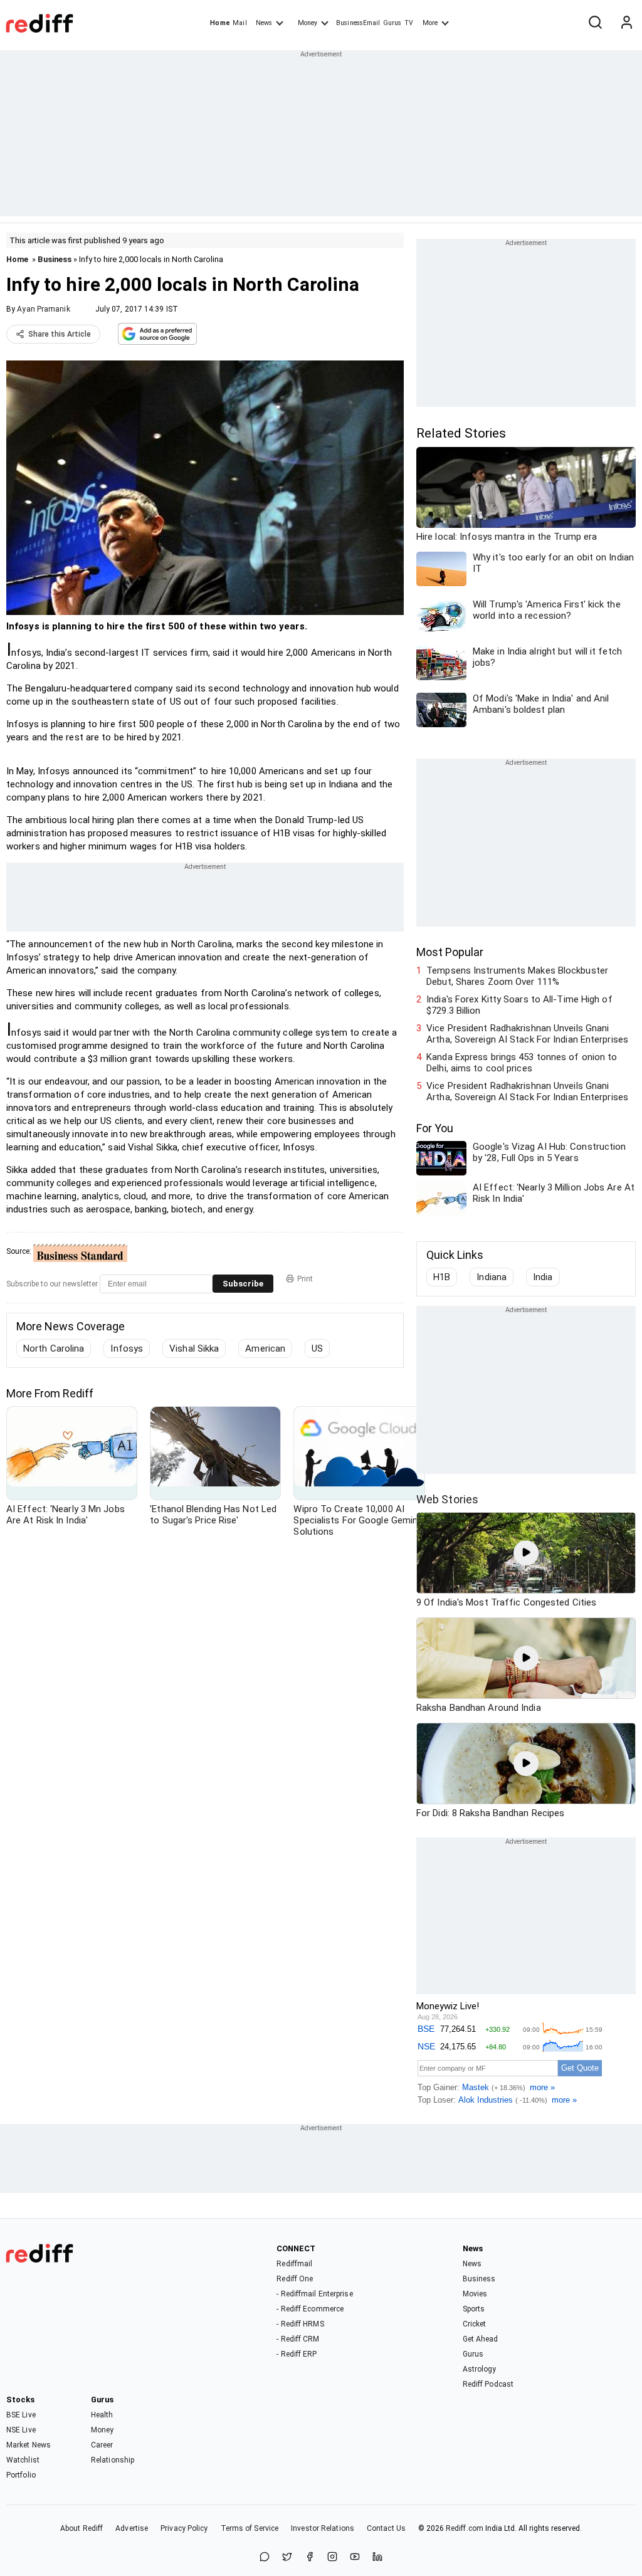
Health (102, 2415)
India (543, 1277)
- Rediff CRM (298, 2339)
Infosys (127, 1348)
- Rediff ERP (297, 2354)
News (264, 23)
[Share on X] (287, 2558)
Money (308, 23)
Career (102, 2445)
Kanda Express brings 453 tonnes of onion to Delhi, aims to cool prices (522, 1063)
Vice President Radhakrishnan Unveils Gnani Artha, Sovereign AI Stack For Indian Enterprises (527, 1034)
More (430, 23)
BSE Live (21, 2415)
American (265, 1348)
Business (55, 259)
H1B (442, 1277)
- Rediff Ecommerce (310, 2309)
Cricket (475, 2324)
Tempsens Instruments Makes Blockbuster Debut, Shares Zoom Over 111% (517, 976)
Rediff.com (465, 2528)
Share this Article (60, 334)
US (317, 1348)
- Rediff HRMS (300, 2324)
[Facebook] (310, 2558)
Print (305, 1279)
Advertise (132, 2528)
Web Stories (447, 1499)
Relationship (113, 2460)
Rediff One (295, 2279)
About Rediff (82, 2528)
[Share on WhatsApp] (265, 2558)
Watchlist (23, 2460)
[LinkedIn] (377, 2558)
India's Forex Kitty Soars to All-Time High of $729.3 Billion (519, 1005)
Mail (239, 23)
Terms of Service (250, 2528)
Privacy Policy (184, 2528)
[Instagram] (332, 2558)
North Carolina (54, 1348)
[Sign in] (626, 23)
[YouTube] (355, 2558)
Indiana (492, 1277)
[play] (526, 1553)
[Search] (595, 23)
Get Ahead (481, 2339)
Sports (474, 2309)
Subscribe (243, 1284)
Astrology (480, 2369)
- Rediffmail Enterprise (314, 2294)
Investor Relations (323, 2528)
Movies (475, 2294)
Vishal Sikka (194, 1348)
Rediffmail (294, 2264)
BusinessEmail (358, 23)
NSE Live (21, 2430)
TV (409, 23)
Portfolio (21, 2475)
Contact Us (386, 2528)
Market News (29, 2445)
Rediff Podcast (488, 2384)
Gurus (392, 23)
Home (220, 23)
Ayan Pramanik (43, 309)
